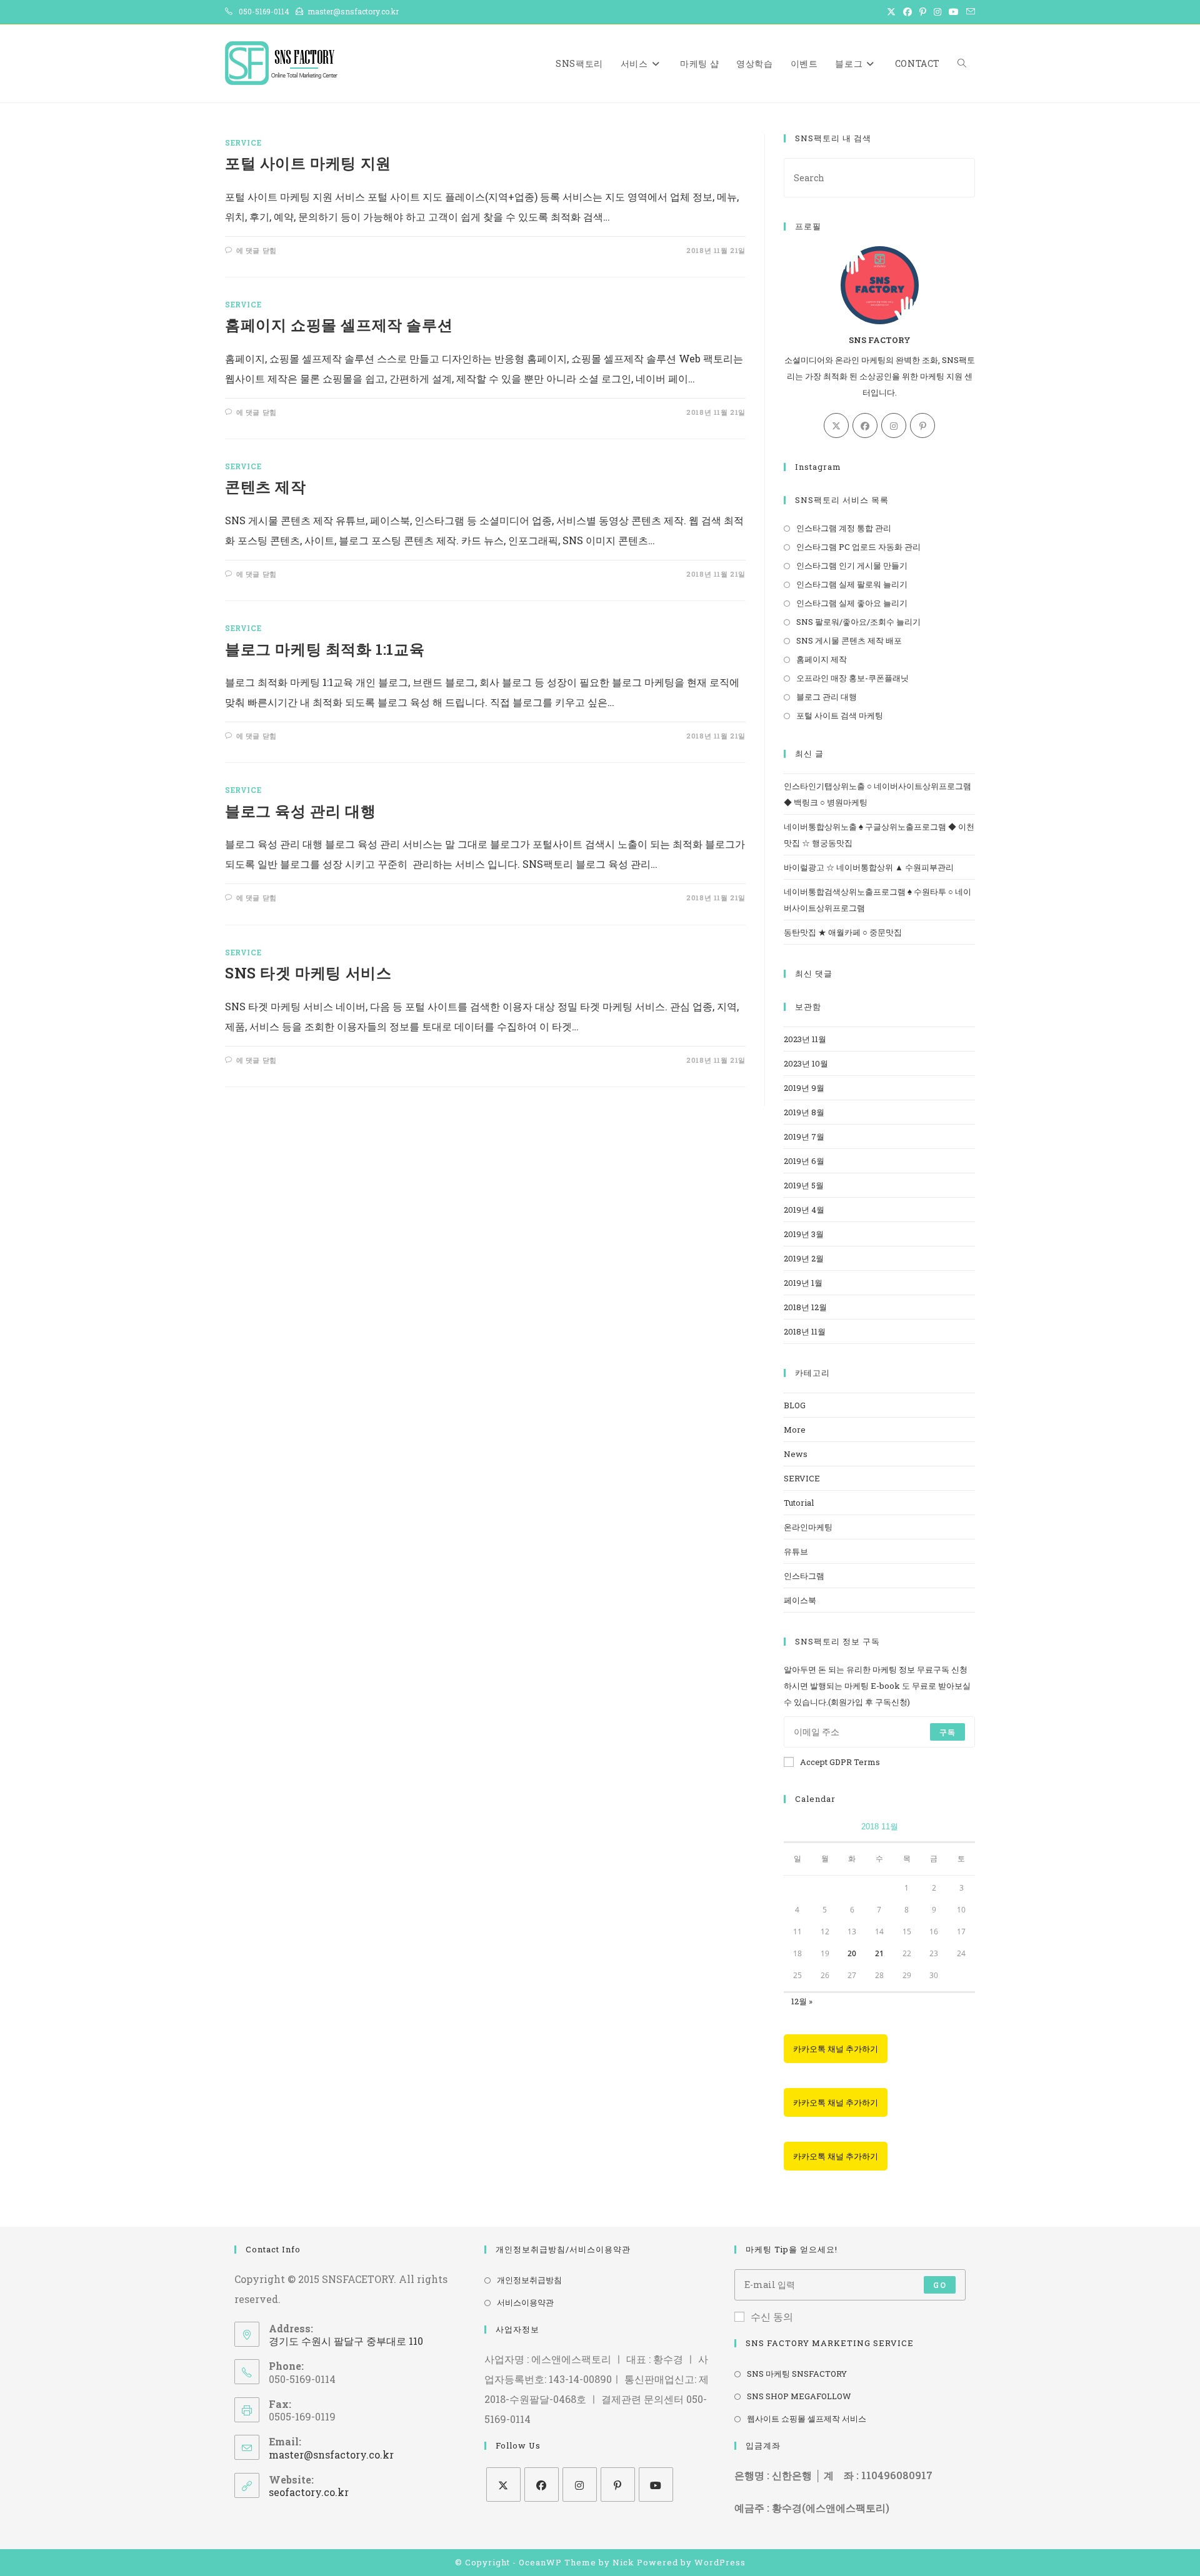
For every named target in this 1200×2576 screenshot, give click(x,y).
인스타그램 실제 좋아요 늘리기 (852, 603)
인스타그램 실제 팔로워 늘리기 (852, 584)
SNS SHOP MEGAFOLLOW (799, 2396)
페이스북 (800, 1600)
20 (852, 1953)
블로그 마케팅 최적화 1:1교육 (325, 649)
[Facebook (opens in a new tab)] (907, 12)
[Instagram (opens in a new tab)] (937, 12)
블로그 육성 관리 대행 (300, 811)
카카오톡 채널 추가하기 (836, 2049)
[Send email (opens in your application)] (969, 12)
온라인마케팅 (808, 1527)
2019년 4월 (804, 1210)
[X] (836, 425)
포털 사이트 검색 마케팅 (840, 715)
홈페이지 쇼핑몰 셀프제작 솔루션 (339, 325)
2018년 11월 (805, 1331)
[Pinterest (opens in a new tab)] (923, 12)
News (796, 1454)
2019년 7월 (804, 1136)
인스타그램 (804, 1576)
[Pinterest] (922, 425)
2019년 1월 (803, 1283)
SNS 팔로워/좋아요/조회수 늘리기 (858, 622)
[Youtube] (656, 2484)
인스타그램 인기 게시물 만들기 (852, 565)
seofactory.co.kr (309, 2492)
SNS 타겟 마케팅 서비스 (308, 973)
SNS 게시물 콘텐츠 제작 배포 (849, 640)
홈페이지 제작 (822, 659)
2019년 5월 (804, 1185)
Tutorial (799, 1503)
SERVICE (243, 142)
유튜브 (796, 1551)
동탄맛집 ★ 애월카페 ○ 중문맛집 (843, 932)
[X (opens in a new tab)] (891, 12)
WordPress (720, 2562)
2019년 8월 (804, 1112)
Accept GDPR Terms (840, 1762)
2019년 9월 (804, 1088)
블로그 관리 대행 (827, 697)
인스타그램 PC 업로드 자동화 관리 (858, 547)
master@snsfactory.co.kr (331, 2454)
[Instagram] (894, 425)
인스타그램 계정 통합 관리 (844, 528)
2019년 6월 (804, 1161)
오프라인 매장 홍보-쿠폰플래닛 (852, 678)
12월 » (802, 2001)
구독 (947, 1732)
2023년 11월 (805, 1039)
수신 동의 (772, 2316)
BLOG (795, 1405)
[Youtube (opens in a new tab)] (954, 12)
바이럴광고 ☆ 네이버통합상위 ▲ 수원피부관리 (869, 867)
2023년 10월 (806, 1063)
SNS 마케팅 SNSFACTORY (797, 2374)
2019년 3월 (804, 1234)
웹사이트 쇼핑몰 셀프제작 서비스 (807, 2419)
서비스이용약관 (525, 2302)
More (795, 1430)
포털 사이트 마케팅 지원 (308, 163)
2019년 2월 (804, 1258)
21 (879, 1953)
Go (939, 2285)
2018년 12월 (805, 1307)
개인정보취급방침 (529, 2280)
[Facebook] (865, 425)
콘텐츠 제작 (266, 487)
